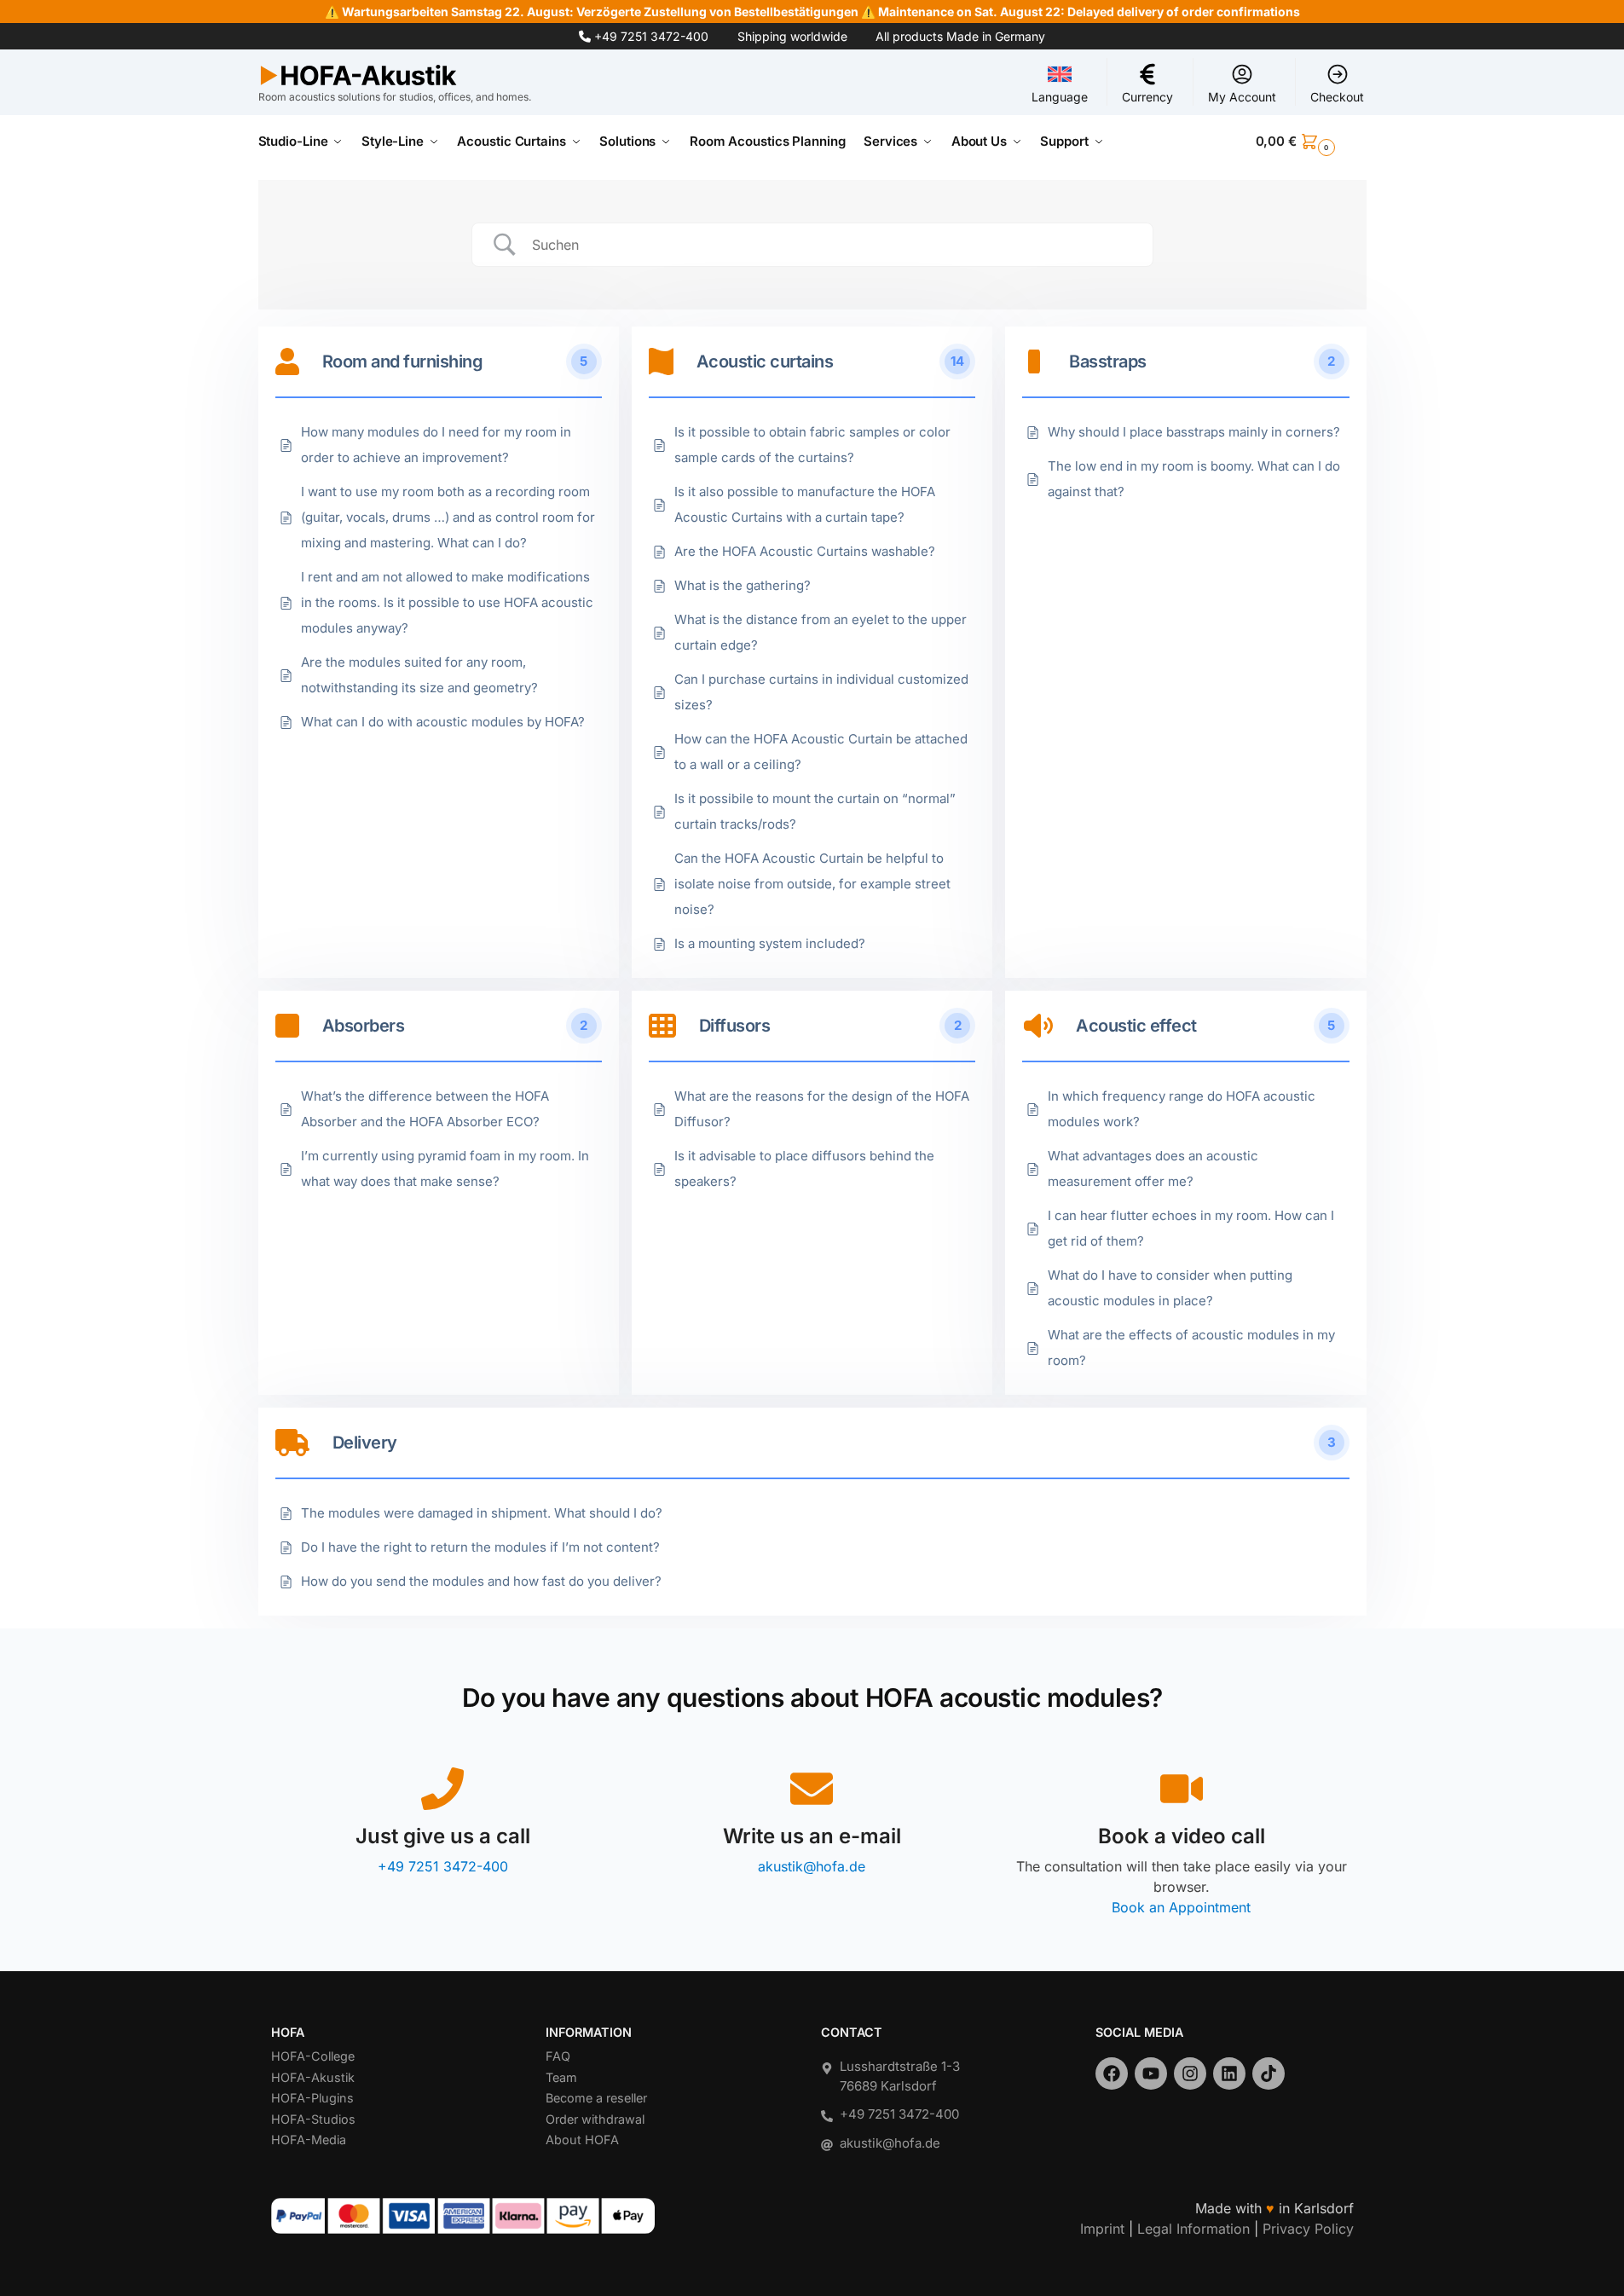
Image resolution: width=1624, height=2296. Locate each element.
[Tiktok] (1269, 2073)
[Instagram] (1190, 2073)
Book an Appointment (1181, 1907)
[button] (1311, 142)
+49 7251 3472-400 (651, 36)
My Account (1242, 97)
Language (1060, 97)
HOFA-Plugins (312, 2098)
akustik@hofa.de (812, 1866)
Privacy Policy (1308, 2229)
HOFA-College (313, 2056)
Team (561, 2077)
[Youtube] (1151, 2073)
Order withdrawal (595, 2119)
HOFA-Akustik (313, 2077)
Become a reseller (596, 2098)
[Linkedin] (1229, 2073)
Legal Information (1193, 2229)
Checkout (1337, 97)
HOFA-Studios (313, 2119)
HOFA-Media (309, 2140)
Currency (1147, 97)
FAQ (558, 2056)
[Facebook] (1112, 2073)
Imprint (1102, 2229)
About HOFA (582, 2140)
